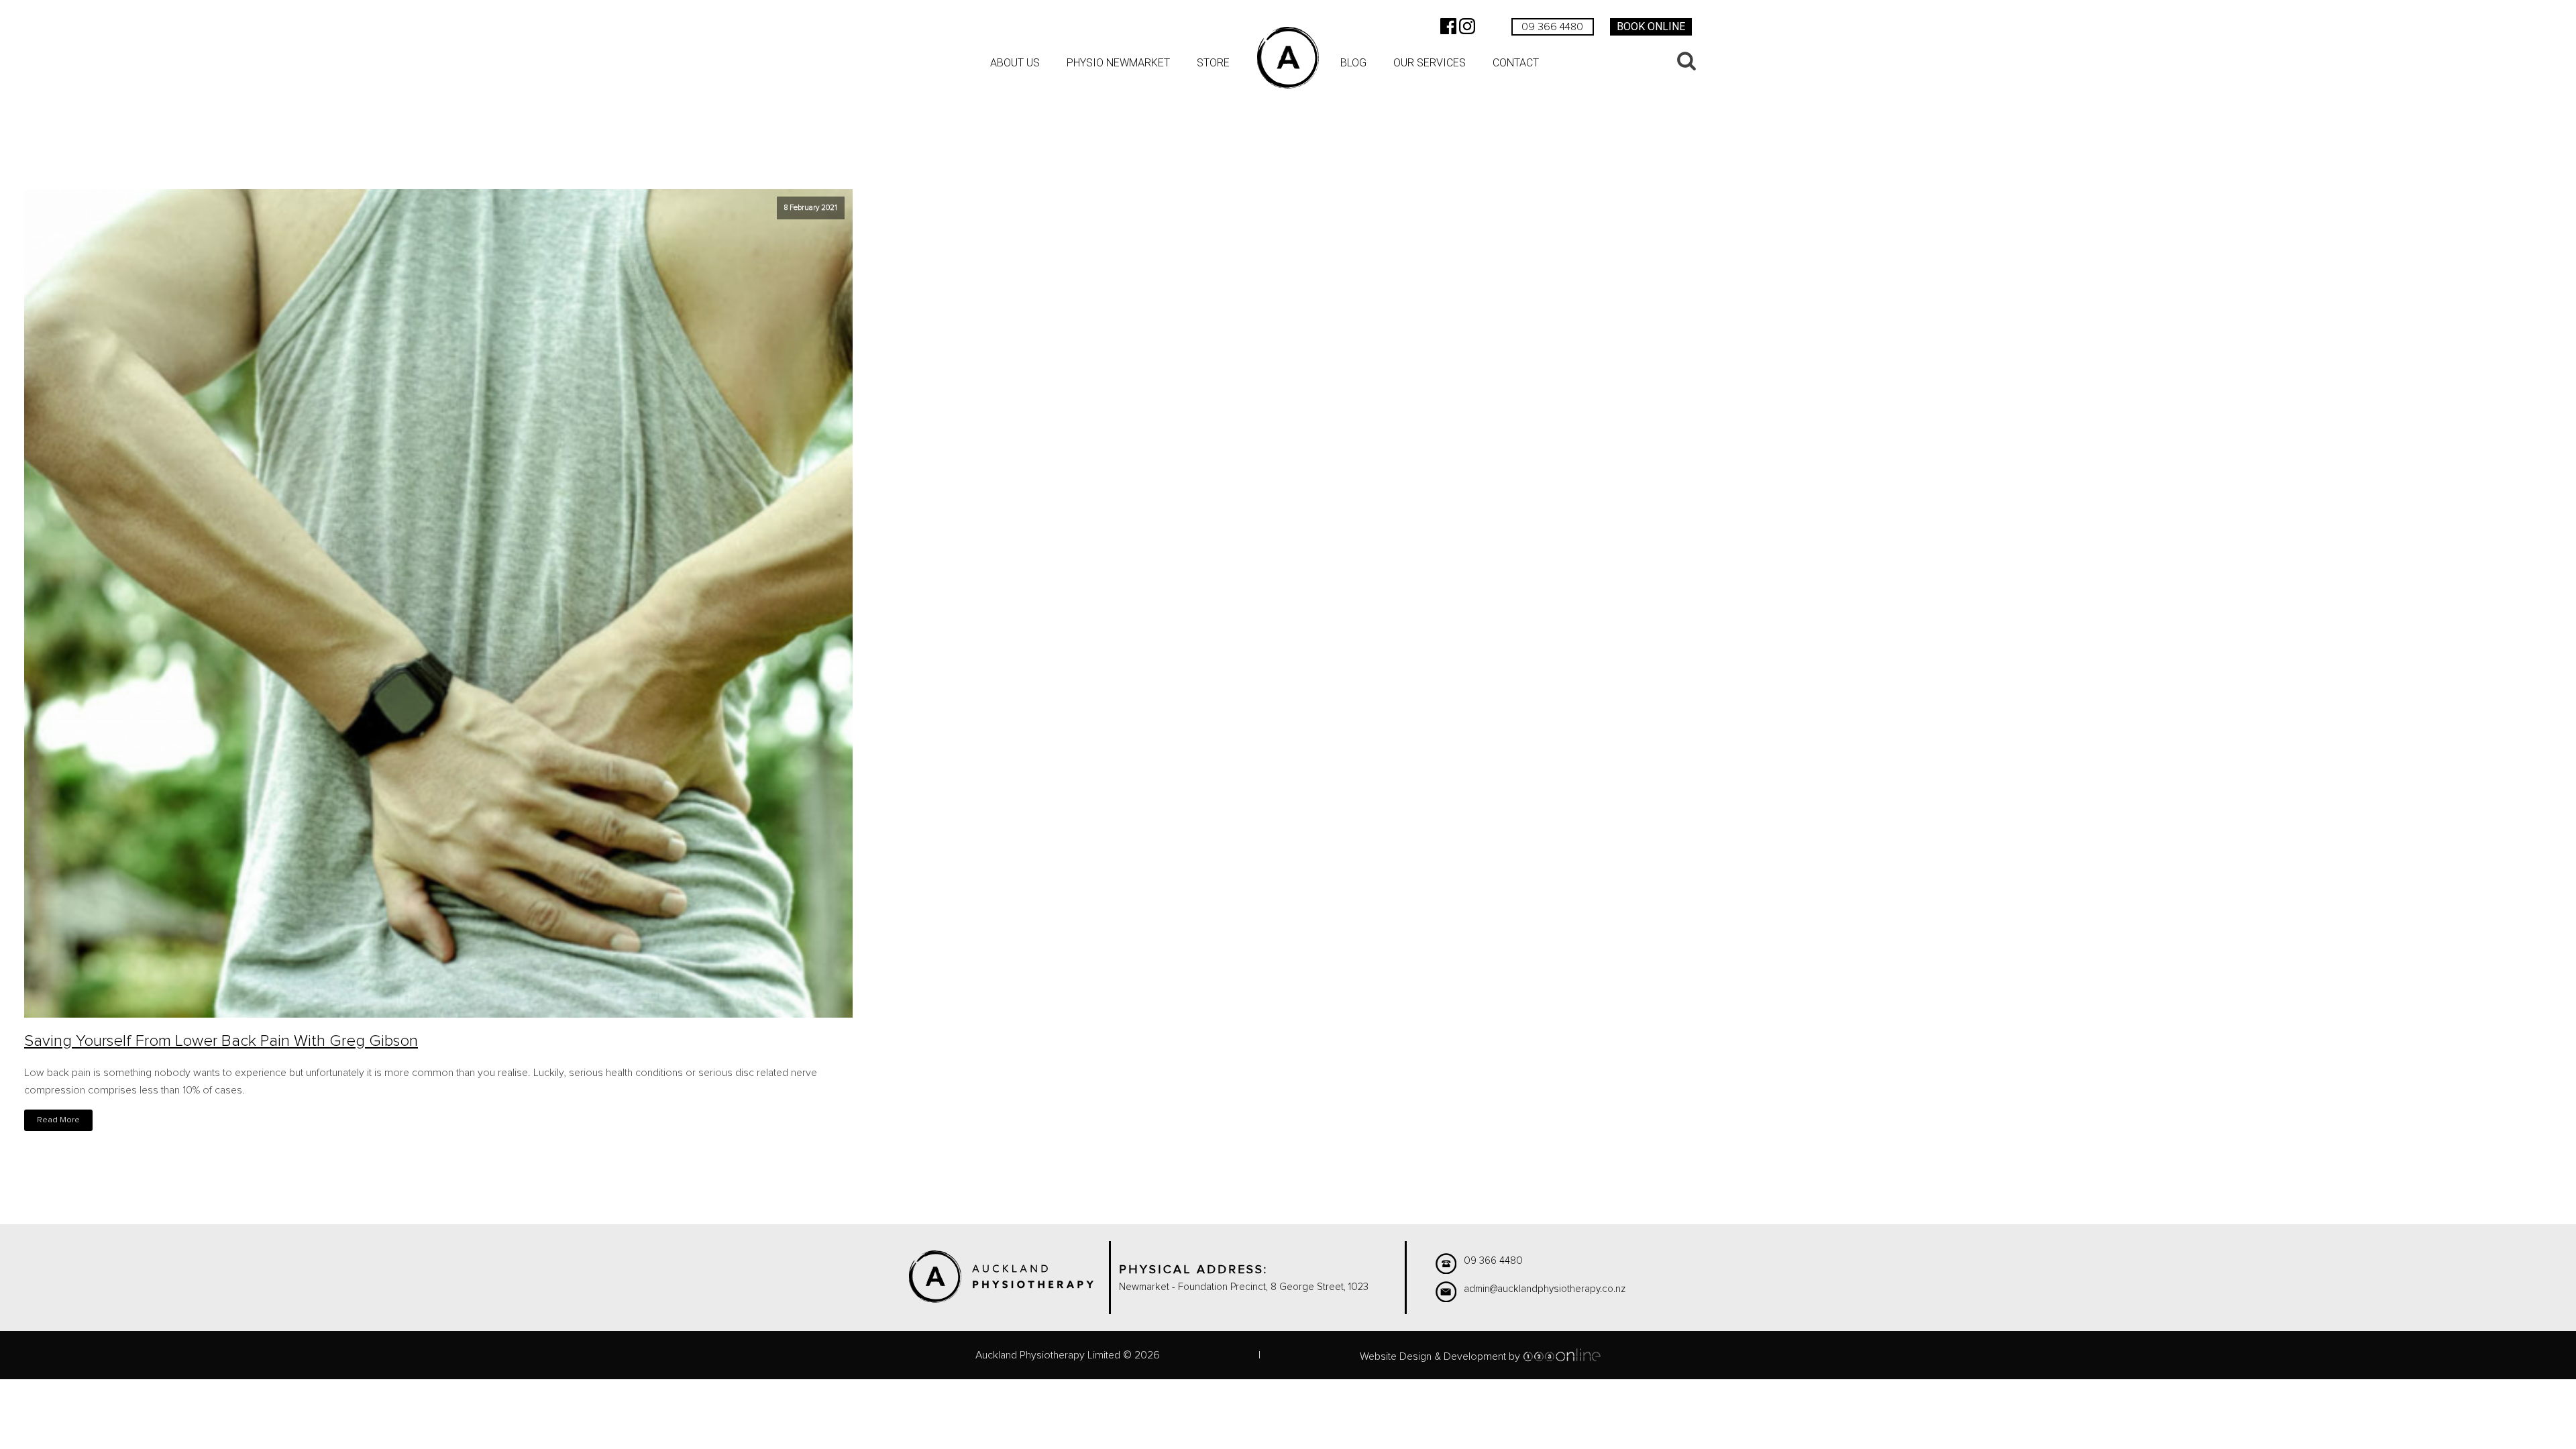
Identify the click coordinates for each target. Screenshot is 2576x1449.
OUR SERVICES (1430, 63)
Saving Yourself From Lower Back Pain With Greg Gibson (221, 1041)
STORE (1213, 63)
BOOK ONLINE (1651, 26)
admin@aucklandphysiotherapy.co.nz (1545, 1289)
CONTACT (1516, 63)
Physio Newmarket (1118, 63)
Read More (58, 1120)
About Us (1015, 63)
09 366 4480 (1552, 27)
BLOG (1353, 63)
